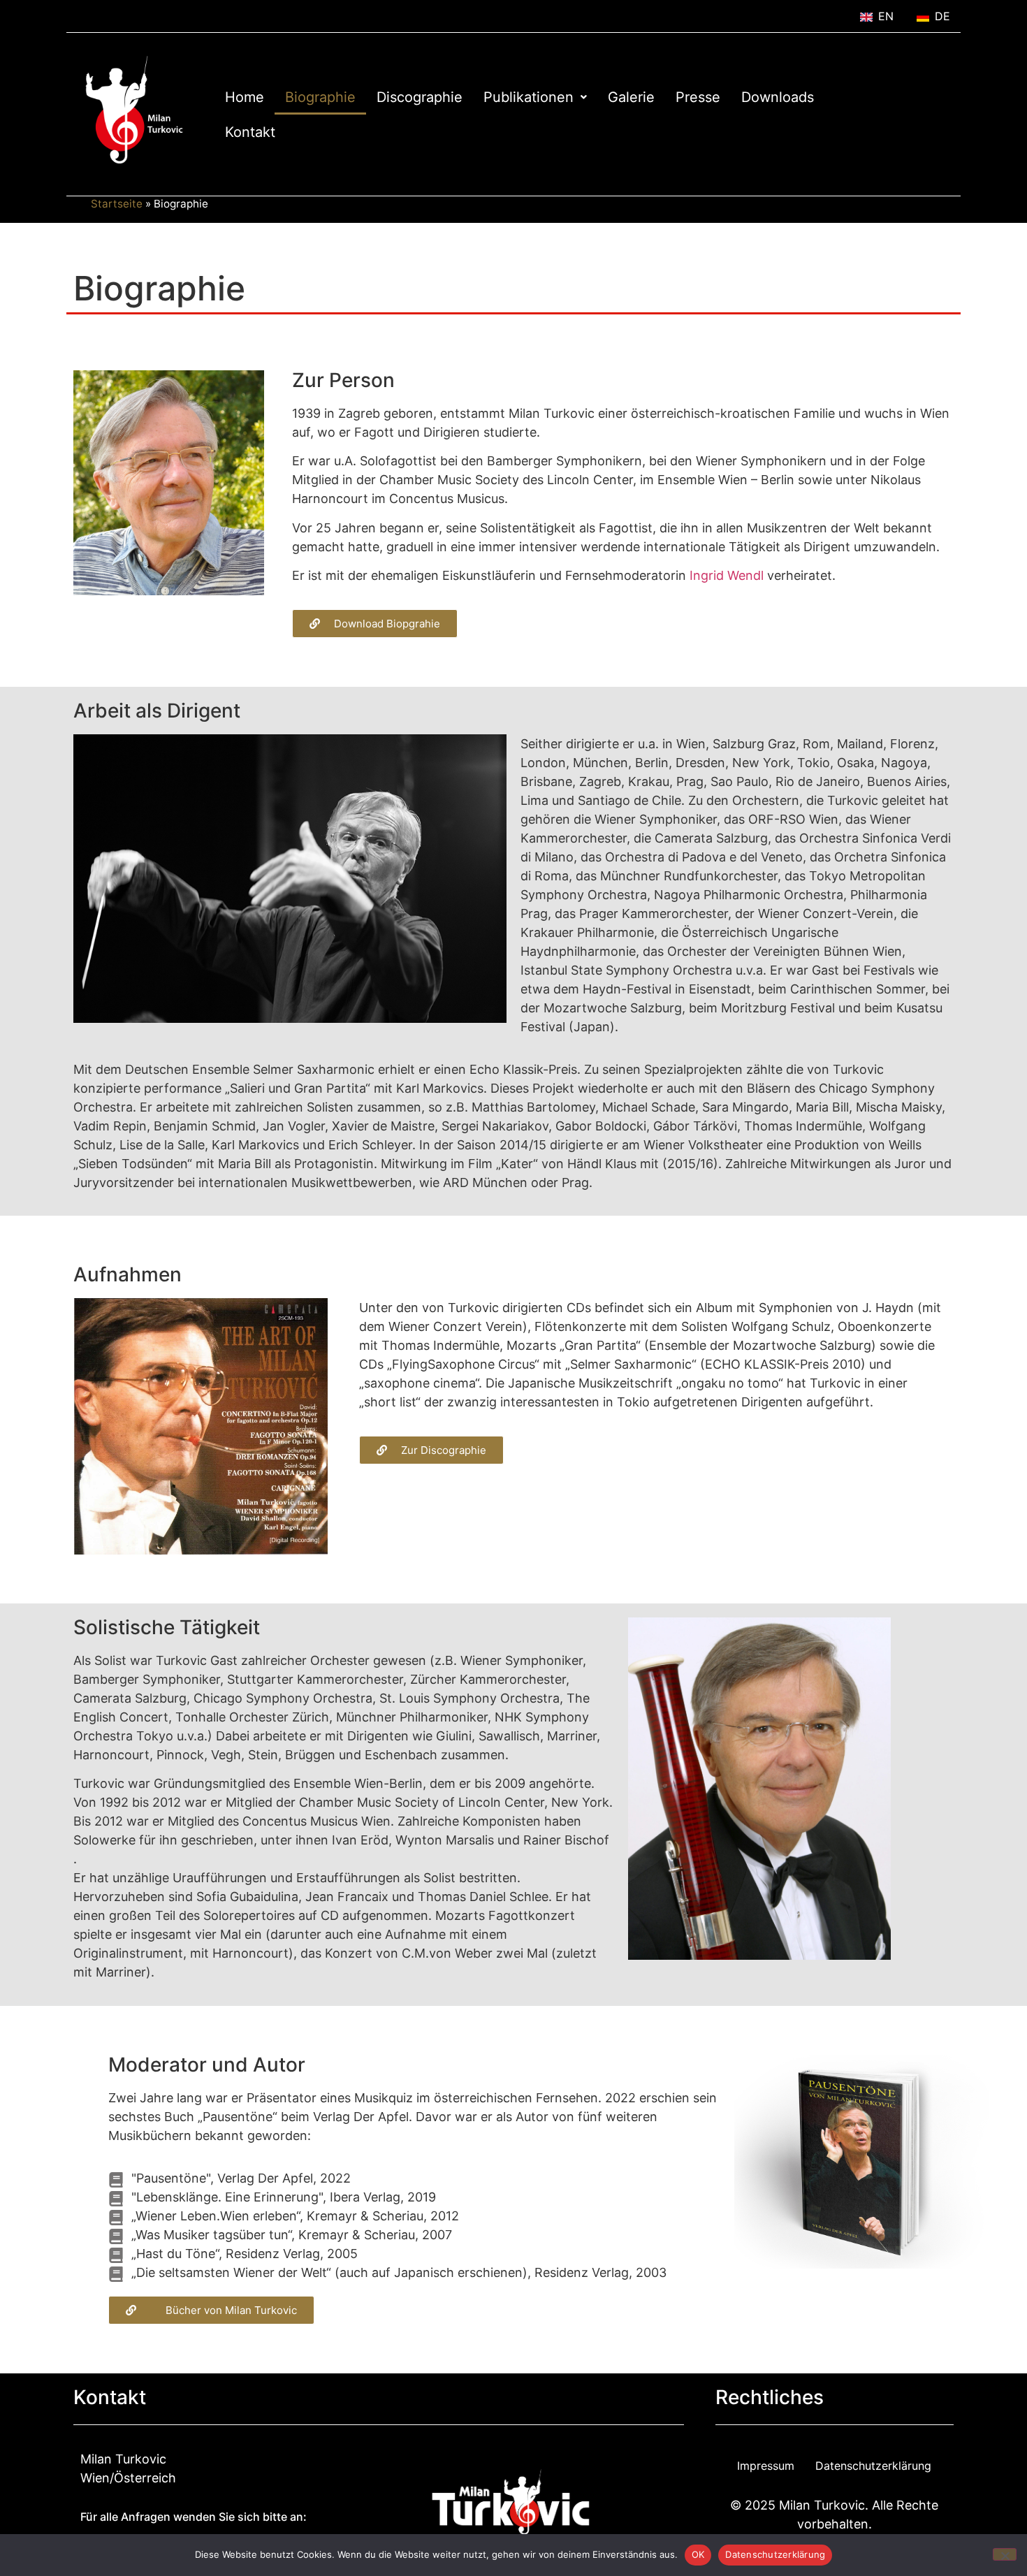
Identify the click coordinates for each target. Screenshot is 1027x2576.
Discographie (420, 97)
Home (245, 97)
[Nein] (1005, 2554)
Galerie (631, 97)
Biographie (320, 97)
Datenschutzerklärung (873, 2466)
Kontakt (250, 132)
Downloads (778, 97)
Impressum (766, 2466)
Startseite (117, 204)
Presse (698, 97)
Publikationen (529, 97)
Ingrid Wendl (727, 575)
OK (698, 2554)
